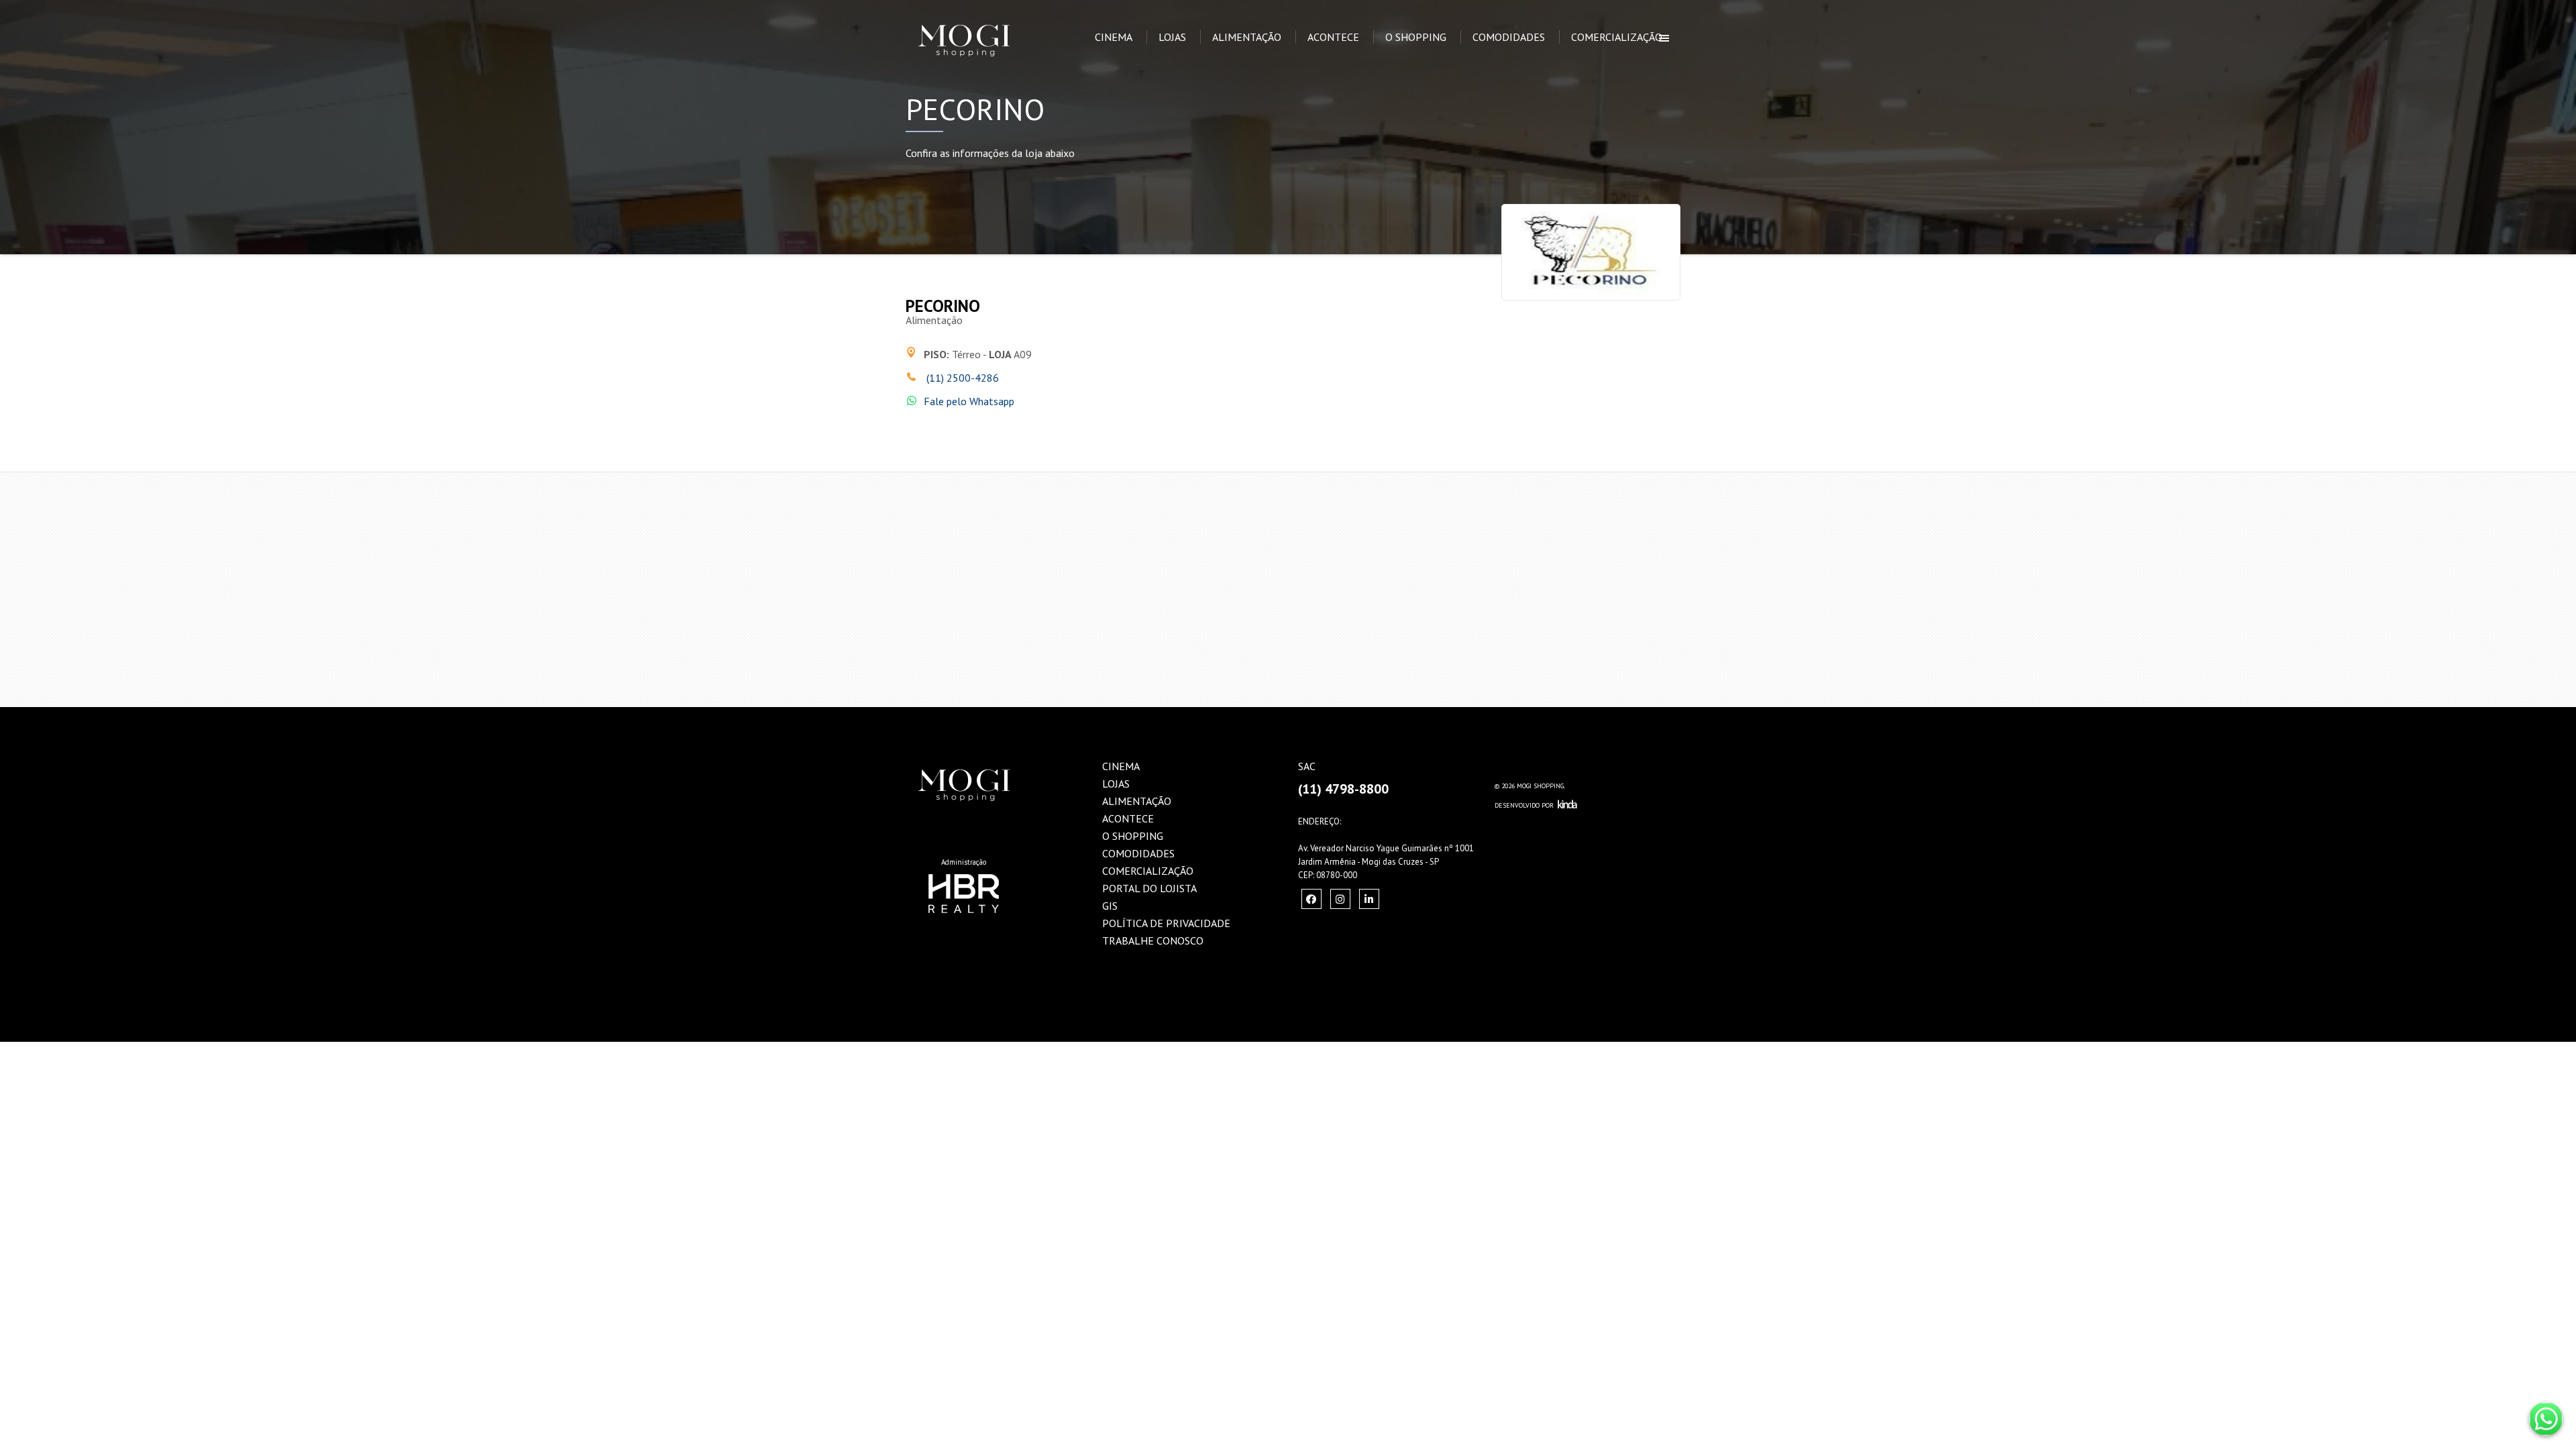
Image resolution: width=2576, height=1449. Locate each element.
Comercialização (1617, 37)
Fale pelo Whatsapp (969, 401)
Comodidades (1509, 37)
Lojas (1172, 37)
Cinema (1114, 37)
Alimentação (1247, 37)
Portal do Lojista (1149, 888)
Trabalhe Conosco (1153, 941)
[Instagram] (1311, 899)
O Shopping (1416, 37)
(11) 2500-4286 (961, 378)
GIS (1110, 906)
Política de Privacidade (1166, 923)
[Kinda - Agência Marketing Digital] (1567, 805)
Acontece (1333, 37)
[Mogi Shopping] (984, 17)
